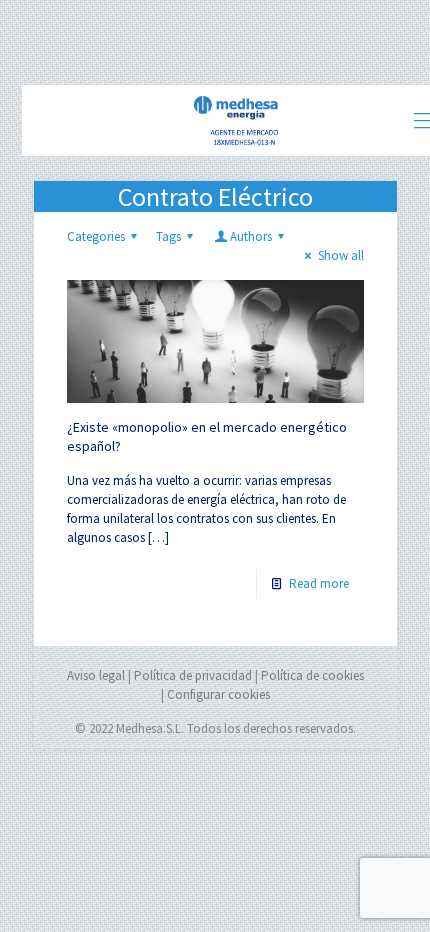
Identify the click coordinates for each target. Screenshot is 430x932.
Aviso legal (96, 675)
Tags (168, 236)
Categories (96, 236)
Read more (319, 583)
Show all (340, 255)
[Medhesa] (237, 120)
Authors (251, 236)
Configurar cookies (218, 694)
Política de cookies (312, 675)
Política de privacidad (193, 675)
